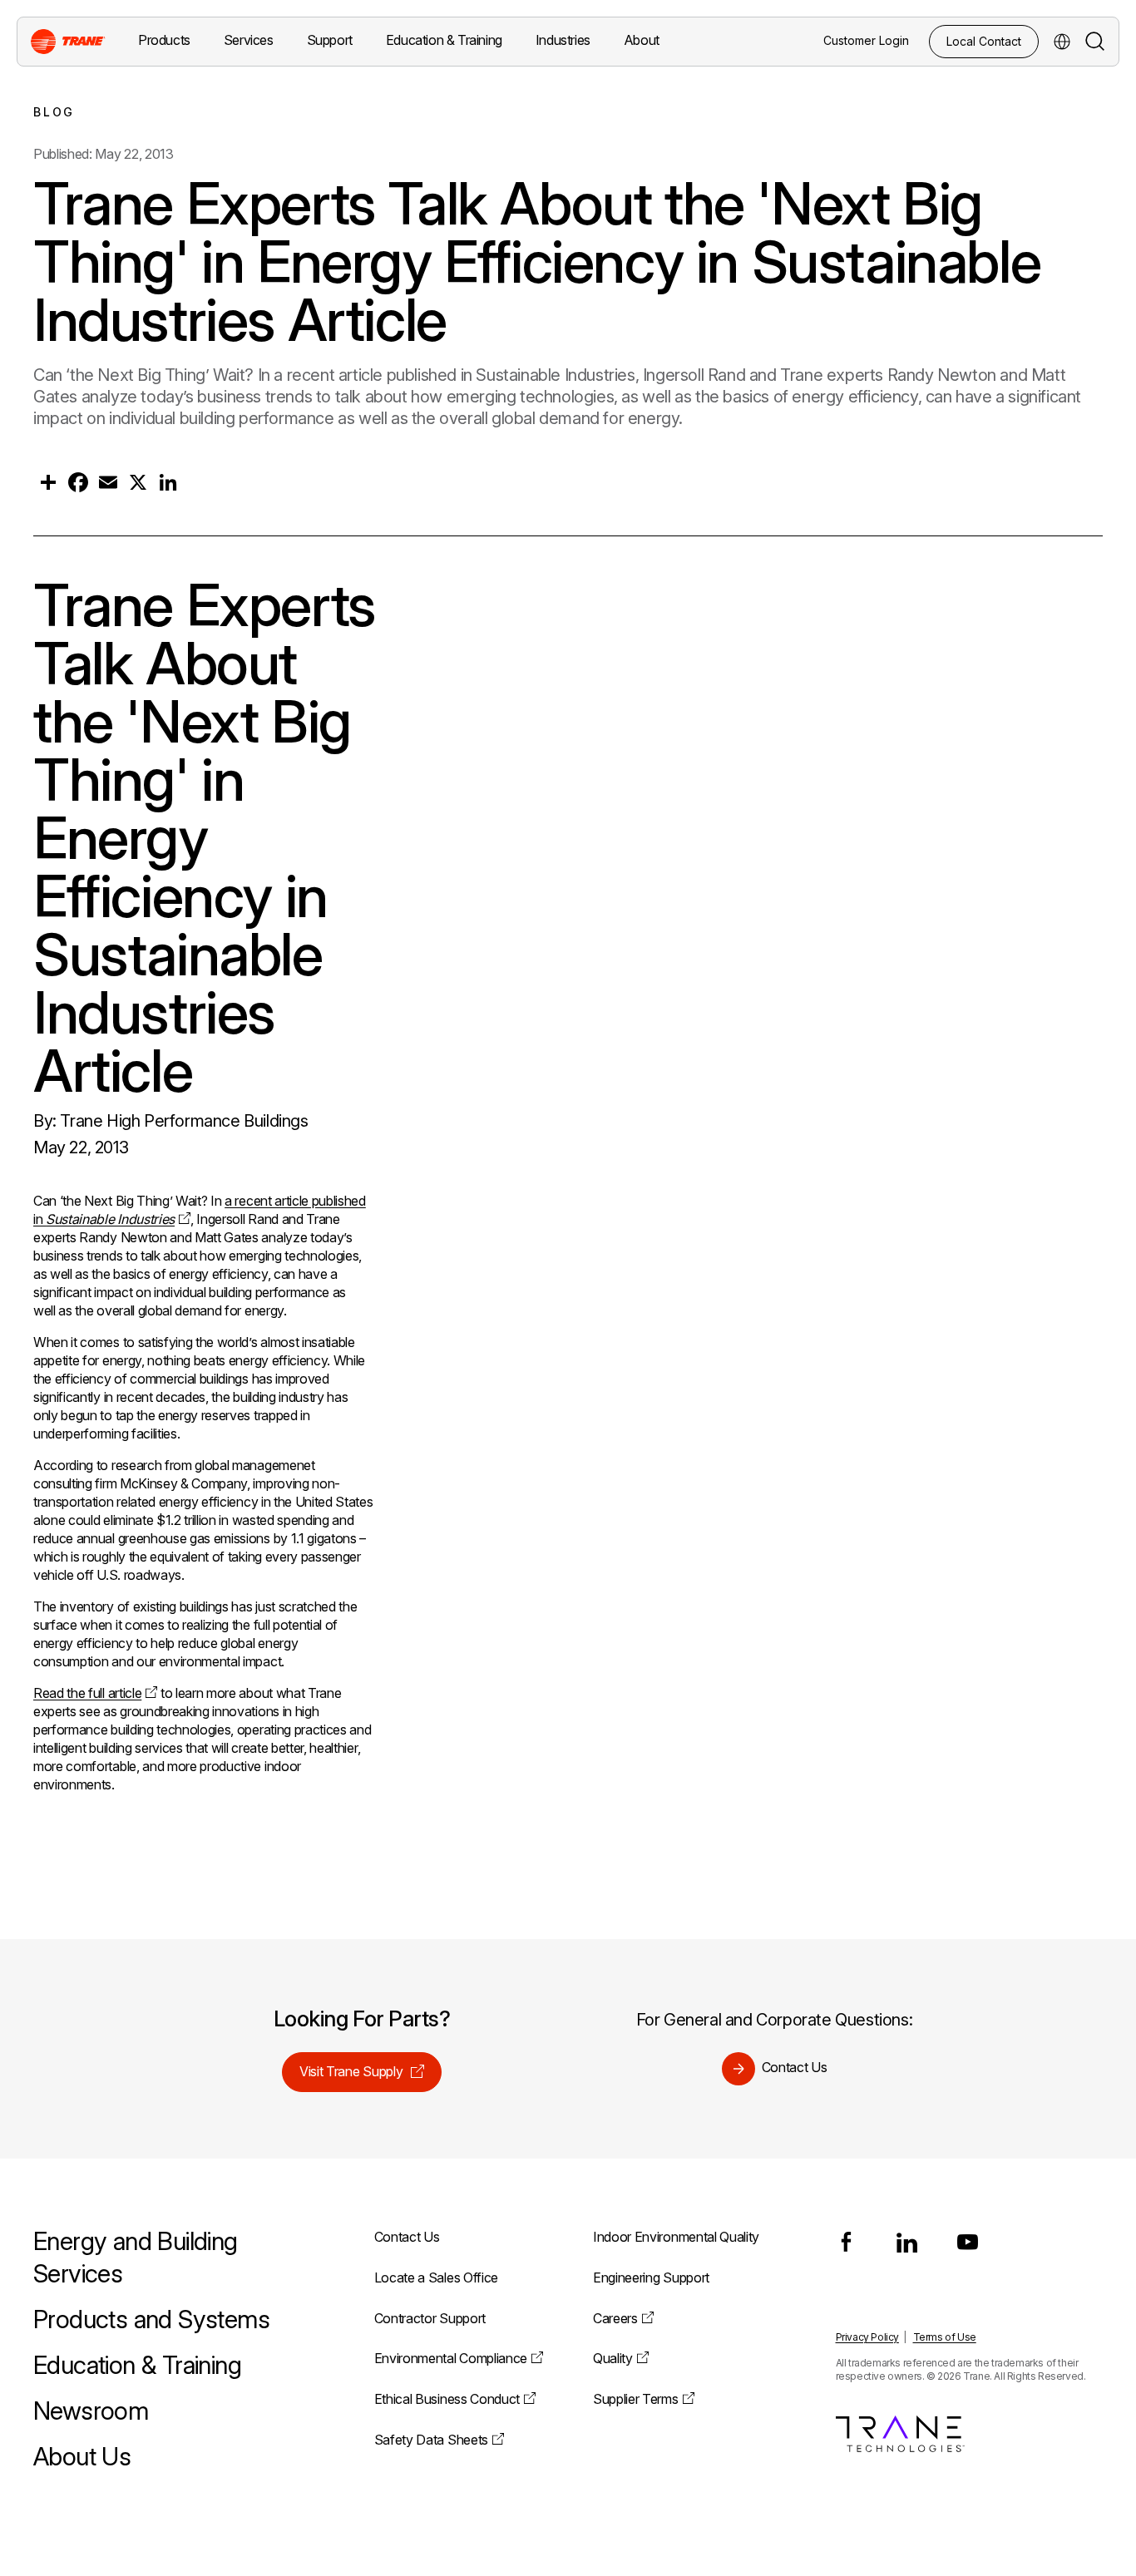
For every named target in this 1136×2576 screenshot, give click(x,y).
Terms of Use (945, 2337)
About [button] (642, 40)
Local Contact (984, 41)
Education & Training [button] (444, 40)
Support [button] (330, 40)
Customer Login (866, 40)
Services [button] (249, 40)
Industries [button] (563, 40)
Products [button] (164, 40)
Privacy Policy (867, 2337)
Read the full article (87, 1693)
